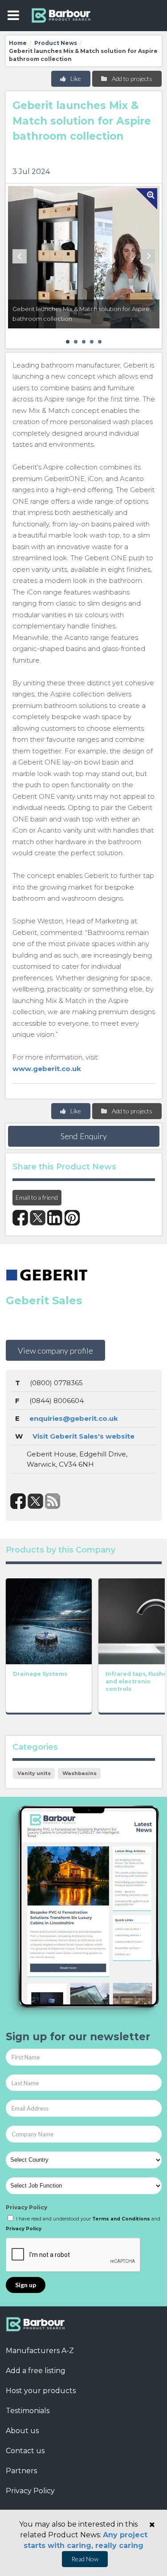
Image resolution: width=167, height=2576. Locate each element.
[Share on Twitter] (38, 1218)
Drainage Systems (40, 1674)
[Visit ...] (49, 1621)
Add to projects (131, 79)
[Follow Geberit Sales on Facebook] (18, 1501)
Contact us (25, 2451)
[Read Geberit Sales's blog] (53, 1501)
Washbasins (79, 1773)
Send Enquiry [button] (84, 1136)
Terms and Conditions (121, 2219)
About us (22, 2431)
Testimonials (28, 2411)
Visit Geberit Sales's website (83, 1436)
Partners (21, 2471)
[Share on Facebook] (20, 1218)
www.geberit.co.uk (47, 1069)
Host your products (41, 2391)
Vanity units (34, 1773)
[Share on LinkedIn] (55, 1218)
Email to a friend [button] (37, 1197)
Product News (56, 43)
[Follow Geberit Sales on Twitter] (35, 1501)
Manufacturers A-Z (40, 2351)
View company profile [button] (55, 1351)
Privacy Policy (26, 2207)
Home (18, 43)
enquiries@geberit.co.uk (74, 1418)
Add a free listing (36, 2371)
